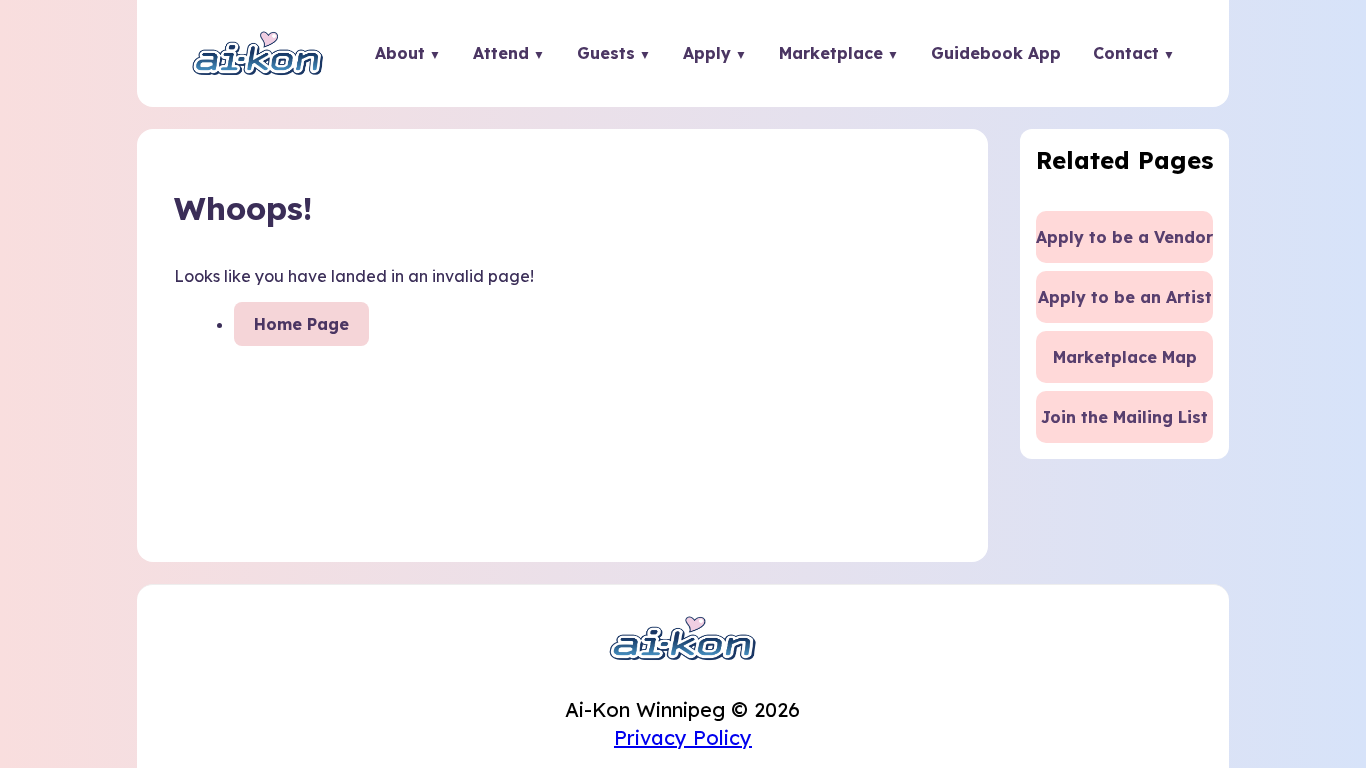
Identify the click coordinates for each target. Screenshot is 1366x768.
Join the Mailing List (1124, 417)
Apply (707, 53)
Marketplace (831, 53)
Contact (1126, 53)
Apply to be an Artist (1125, 297)
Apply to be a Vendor (1124, 237)
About (400, 53)
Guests (606, 53)
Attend (501, 53)
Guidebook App (996, 53)
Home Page (301, 324)
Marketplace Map (1125, 357)
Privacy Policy (683, 737)
